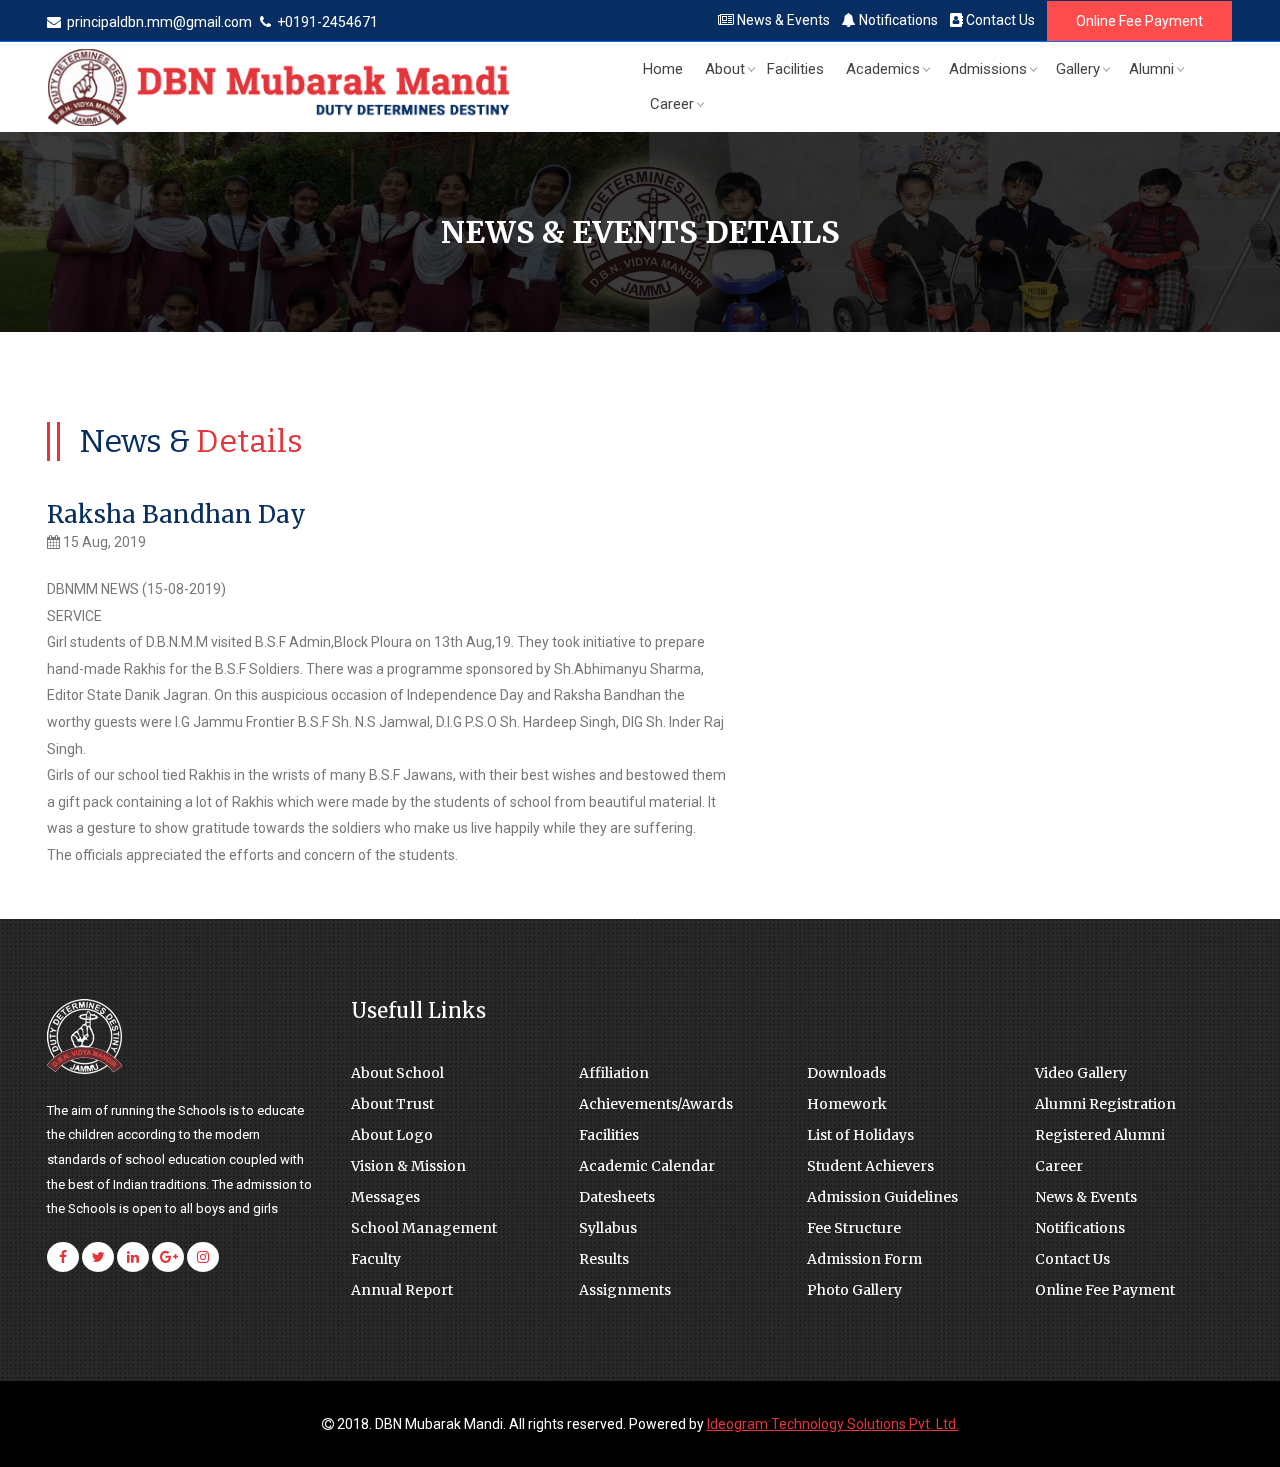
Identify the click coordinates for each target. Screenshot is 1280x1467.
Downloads (846, 1073)
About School (397, 1073)
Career (672, 104)
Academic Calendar (647, 1166)
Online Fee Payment (1139, 21)
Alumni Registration (1105, 1104)
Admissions (988, 69)
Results (604, 1259)
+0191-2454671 (326, 22)
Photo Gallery (854, 1290)
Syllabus (608, 1228)
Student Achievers (870, 1166)
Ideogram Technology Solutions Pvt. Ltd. (833, 1424)
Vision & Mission (408, 1166)
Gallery (1078, 69)
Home (663, 69)
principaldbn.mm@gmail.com (159, 22)
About (725, 69)
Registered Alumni (1100, 1135)
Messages (385, 1197)
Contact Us (999, 20)
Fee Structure (854, 1228)
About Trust (392, 1104)
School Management (424, 1228)
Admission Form (864, 1259)
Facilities (795, 69)
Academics (883, 69)
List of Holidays (860, 1135)
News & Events (782, 20)
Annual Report (402, 1290)
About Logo (392, 1135)
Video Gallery (1081, 1073)
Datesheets (617, 1197)
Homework (847, 1104)
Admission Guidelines (882, 1197)
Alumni (1151, 69)
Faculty (376, 1259)
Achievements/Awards (656, 1104)
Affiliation (614, 1073)
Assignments (625, 1290)
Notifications (897, 20)
